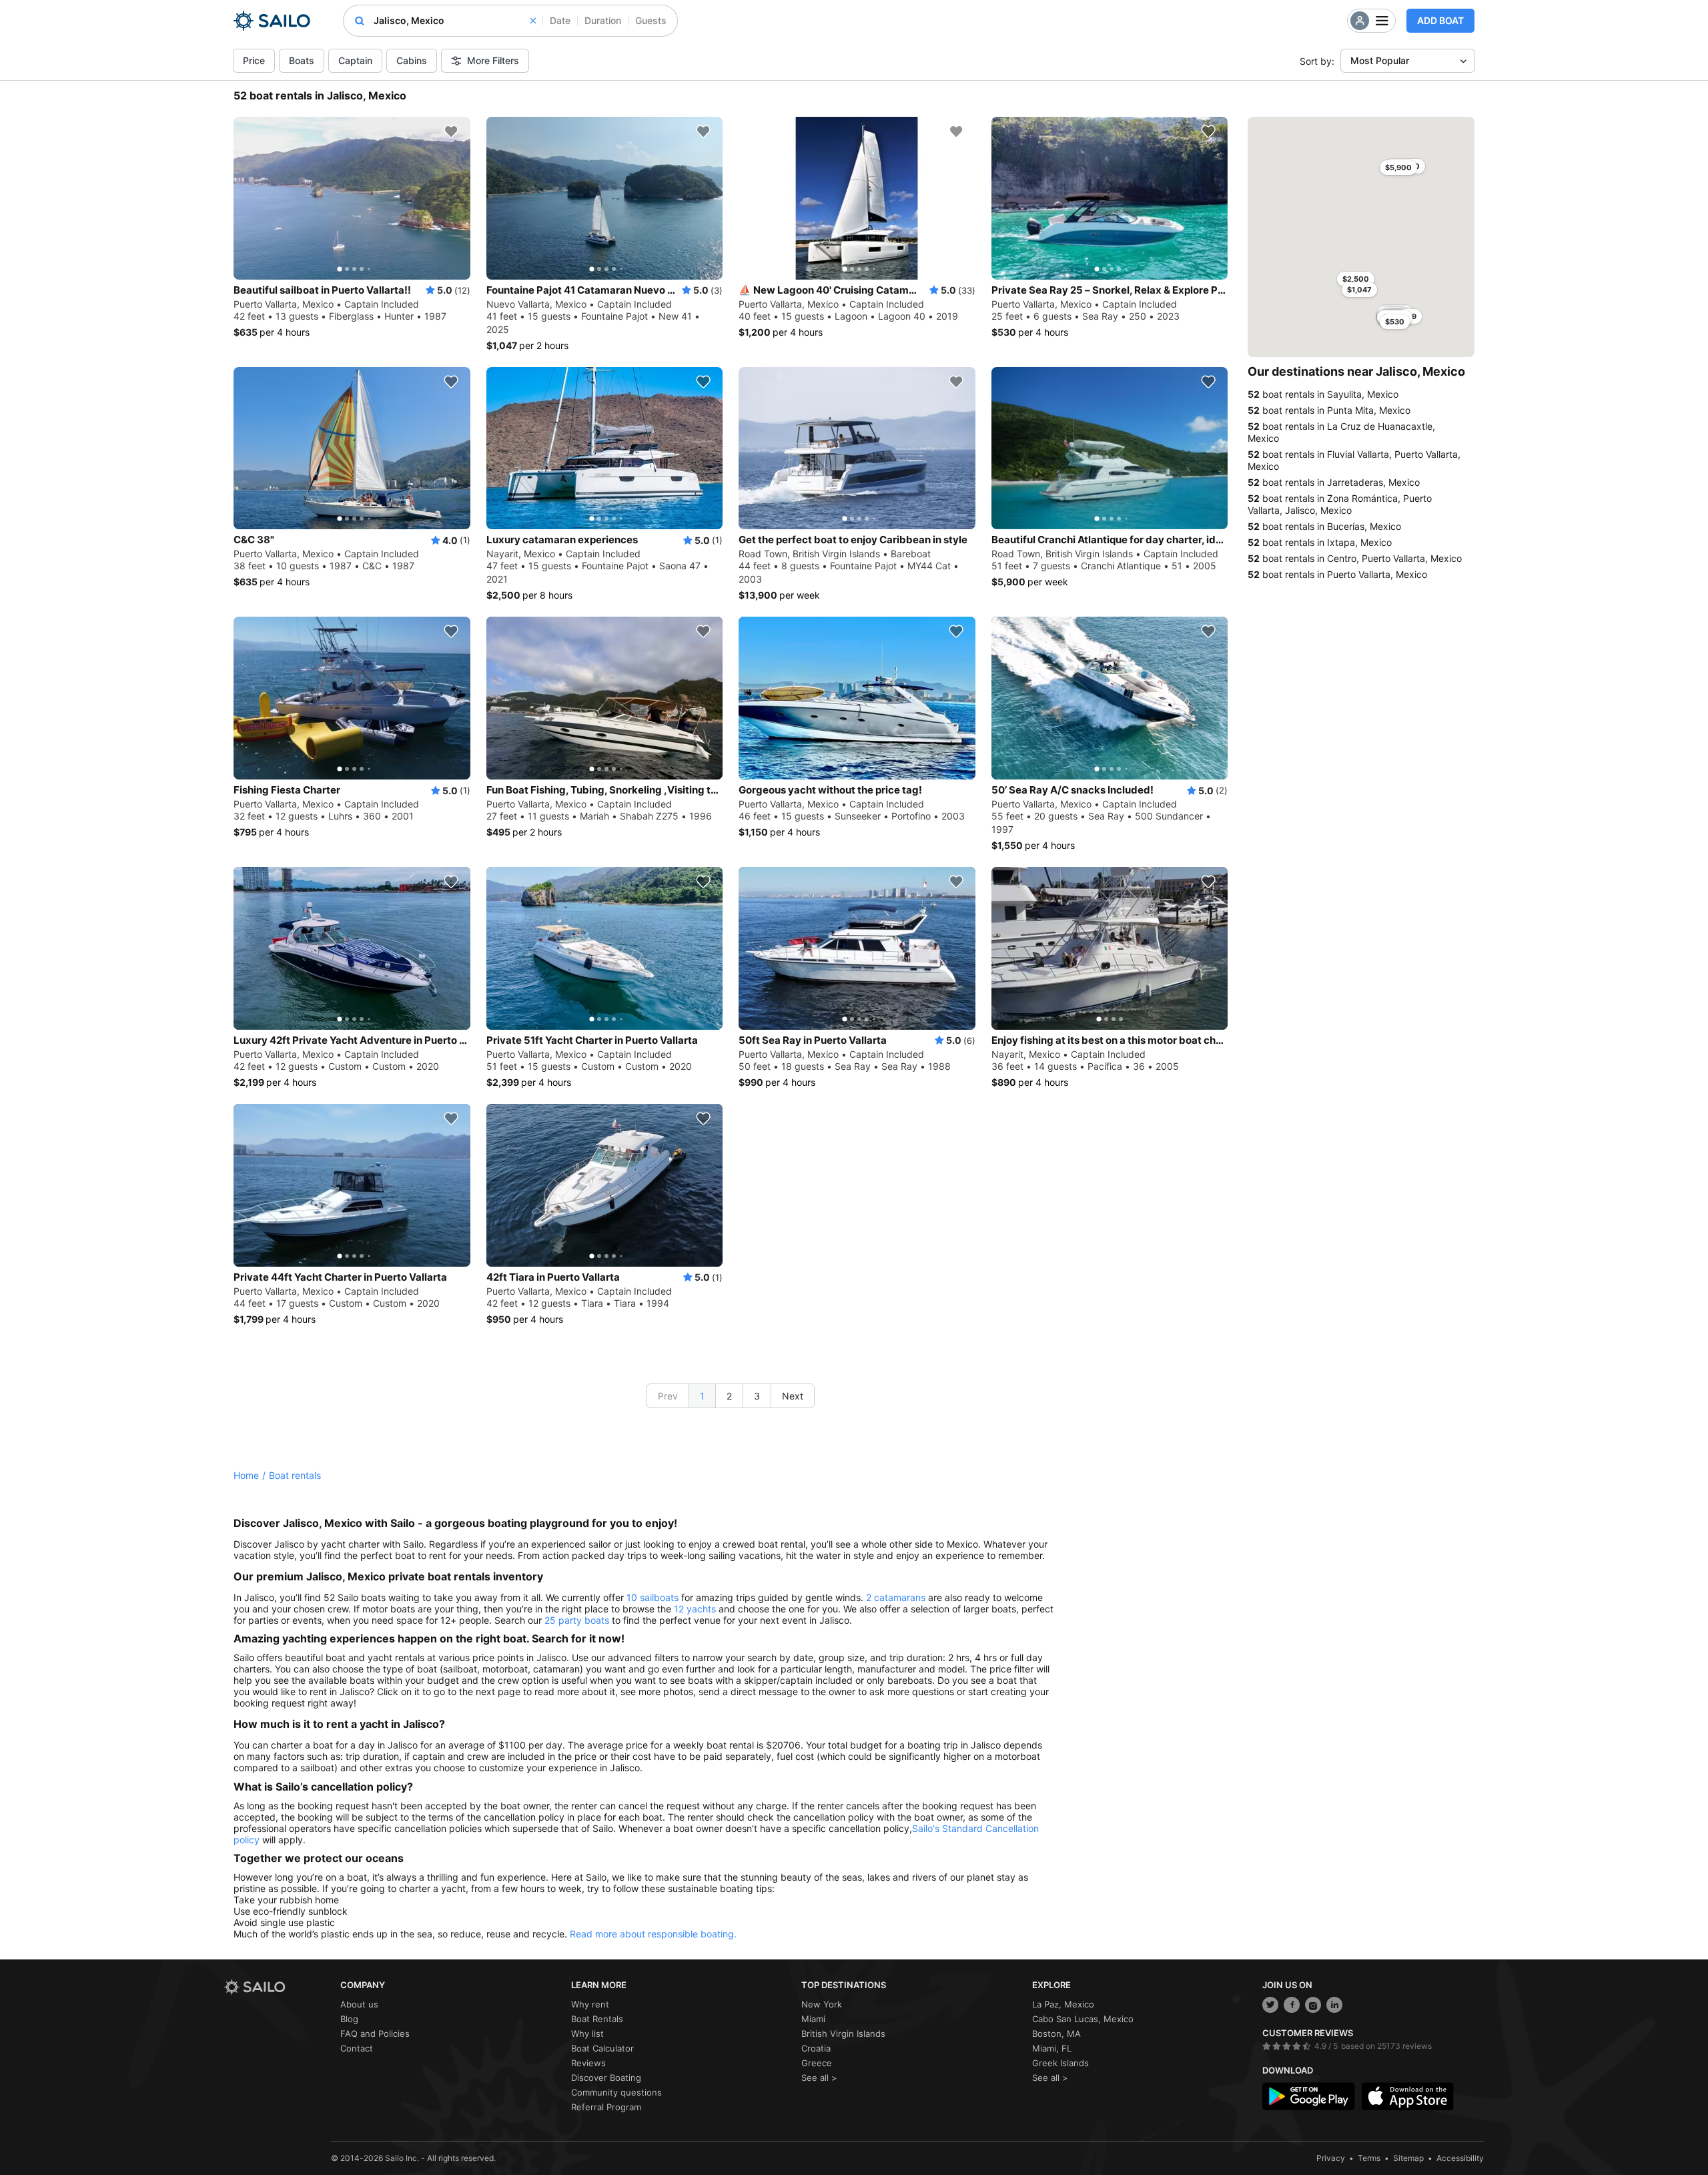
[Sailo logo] (278, 1987)
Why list (587, 2034)
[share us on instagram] (1313, 2005)
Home (246, 1475)
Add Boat (1440, 20)
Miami (813, 2019)
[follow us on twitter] (1270, 2005)
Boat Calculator (602, 2048)
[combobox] (455, 21)
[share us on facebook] (1292, 2005)
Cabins (412, 60)
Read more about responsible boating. (653, 1934)
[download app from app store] (1408, 2096)
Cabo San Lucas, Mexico (1083, 2019)
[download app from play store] (1308, 2096)
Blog (349, 2019)
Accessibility (1460, 2158)
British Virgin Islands (843, 2034)
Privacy (1331, 2158)
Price (254, 60)
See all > (819, 2078)
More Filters (493, 60)
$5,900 (1398, 168)
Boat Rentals (597, 2019)
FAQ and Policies (375, 2034)
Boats (302, 60)
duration (603, 20)
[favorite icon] (451, 131)
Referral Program (606, 2107)
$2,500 (1356, 279)
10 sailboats (653, 1597)
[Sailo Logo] (272, 21)
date (560, 20)
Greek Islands (1060, 2063)
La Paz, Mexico (1063, 2004)
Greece (817, 2063)
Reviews (588, 2063)
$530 (1395, 322)
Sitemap (1408, 2158)
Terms (1369, 2158)
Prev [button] (668, 1396)
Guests (651, 20)
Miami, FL (1052, 2048)
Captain (355, 60)
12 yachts (695, 1609)
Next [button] (793, 1396)
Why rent (590, 2004)
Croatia (816, 2048)
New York (822, 2004)
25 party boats (577, 1620)
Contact (357, 2048)
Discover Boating (606, 2078)
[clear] (533, 21)
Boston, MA (1056, 2034)
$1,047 (1359, 290)
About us (359, 2004)
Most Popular (1380, 60)
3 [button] (757, 1396)
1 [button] (702, 1396)
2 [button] (729, 1396)
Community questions (616, 2092)
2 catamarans (896, 1597)
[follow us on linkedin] (1334, 2005)
